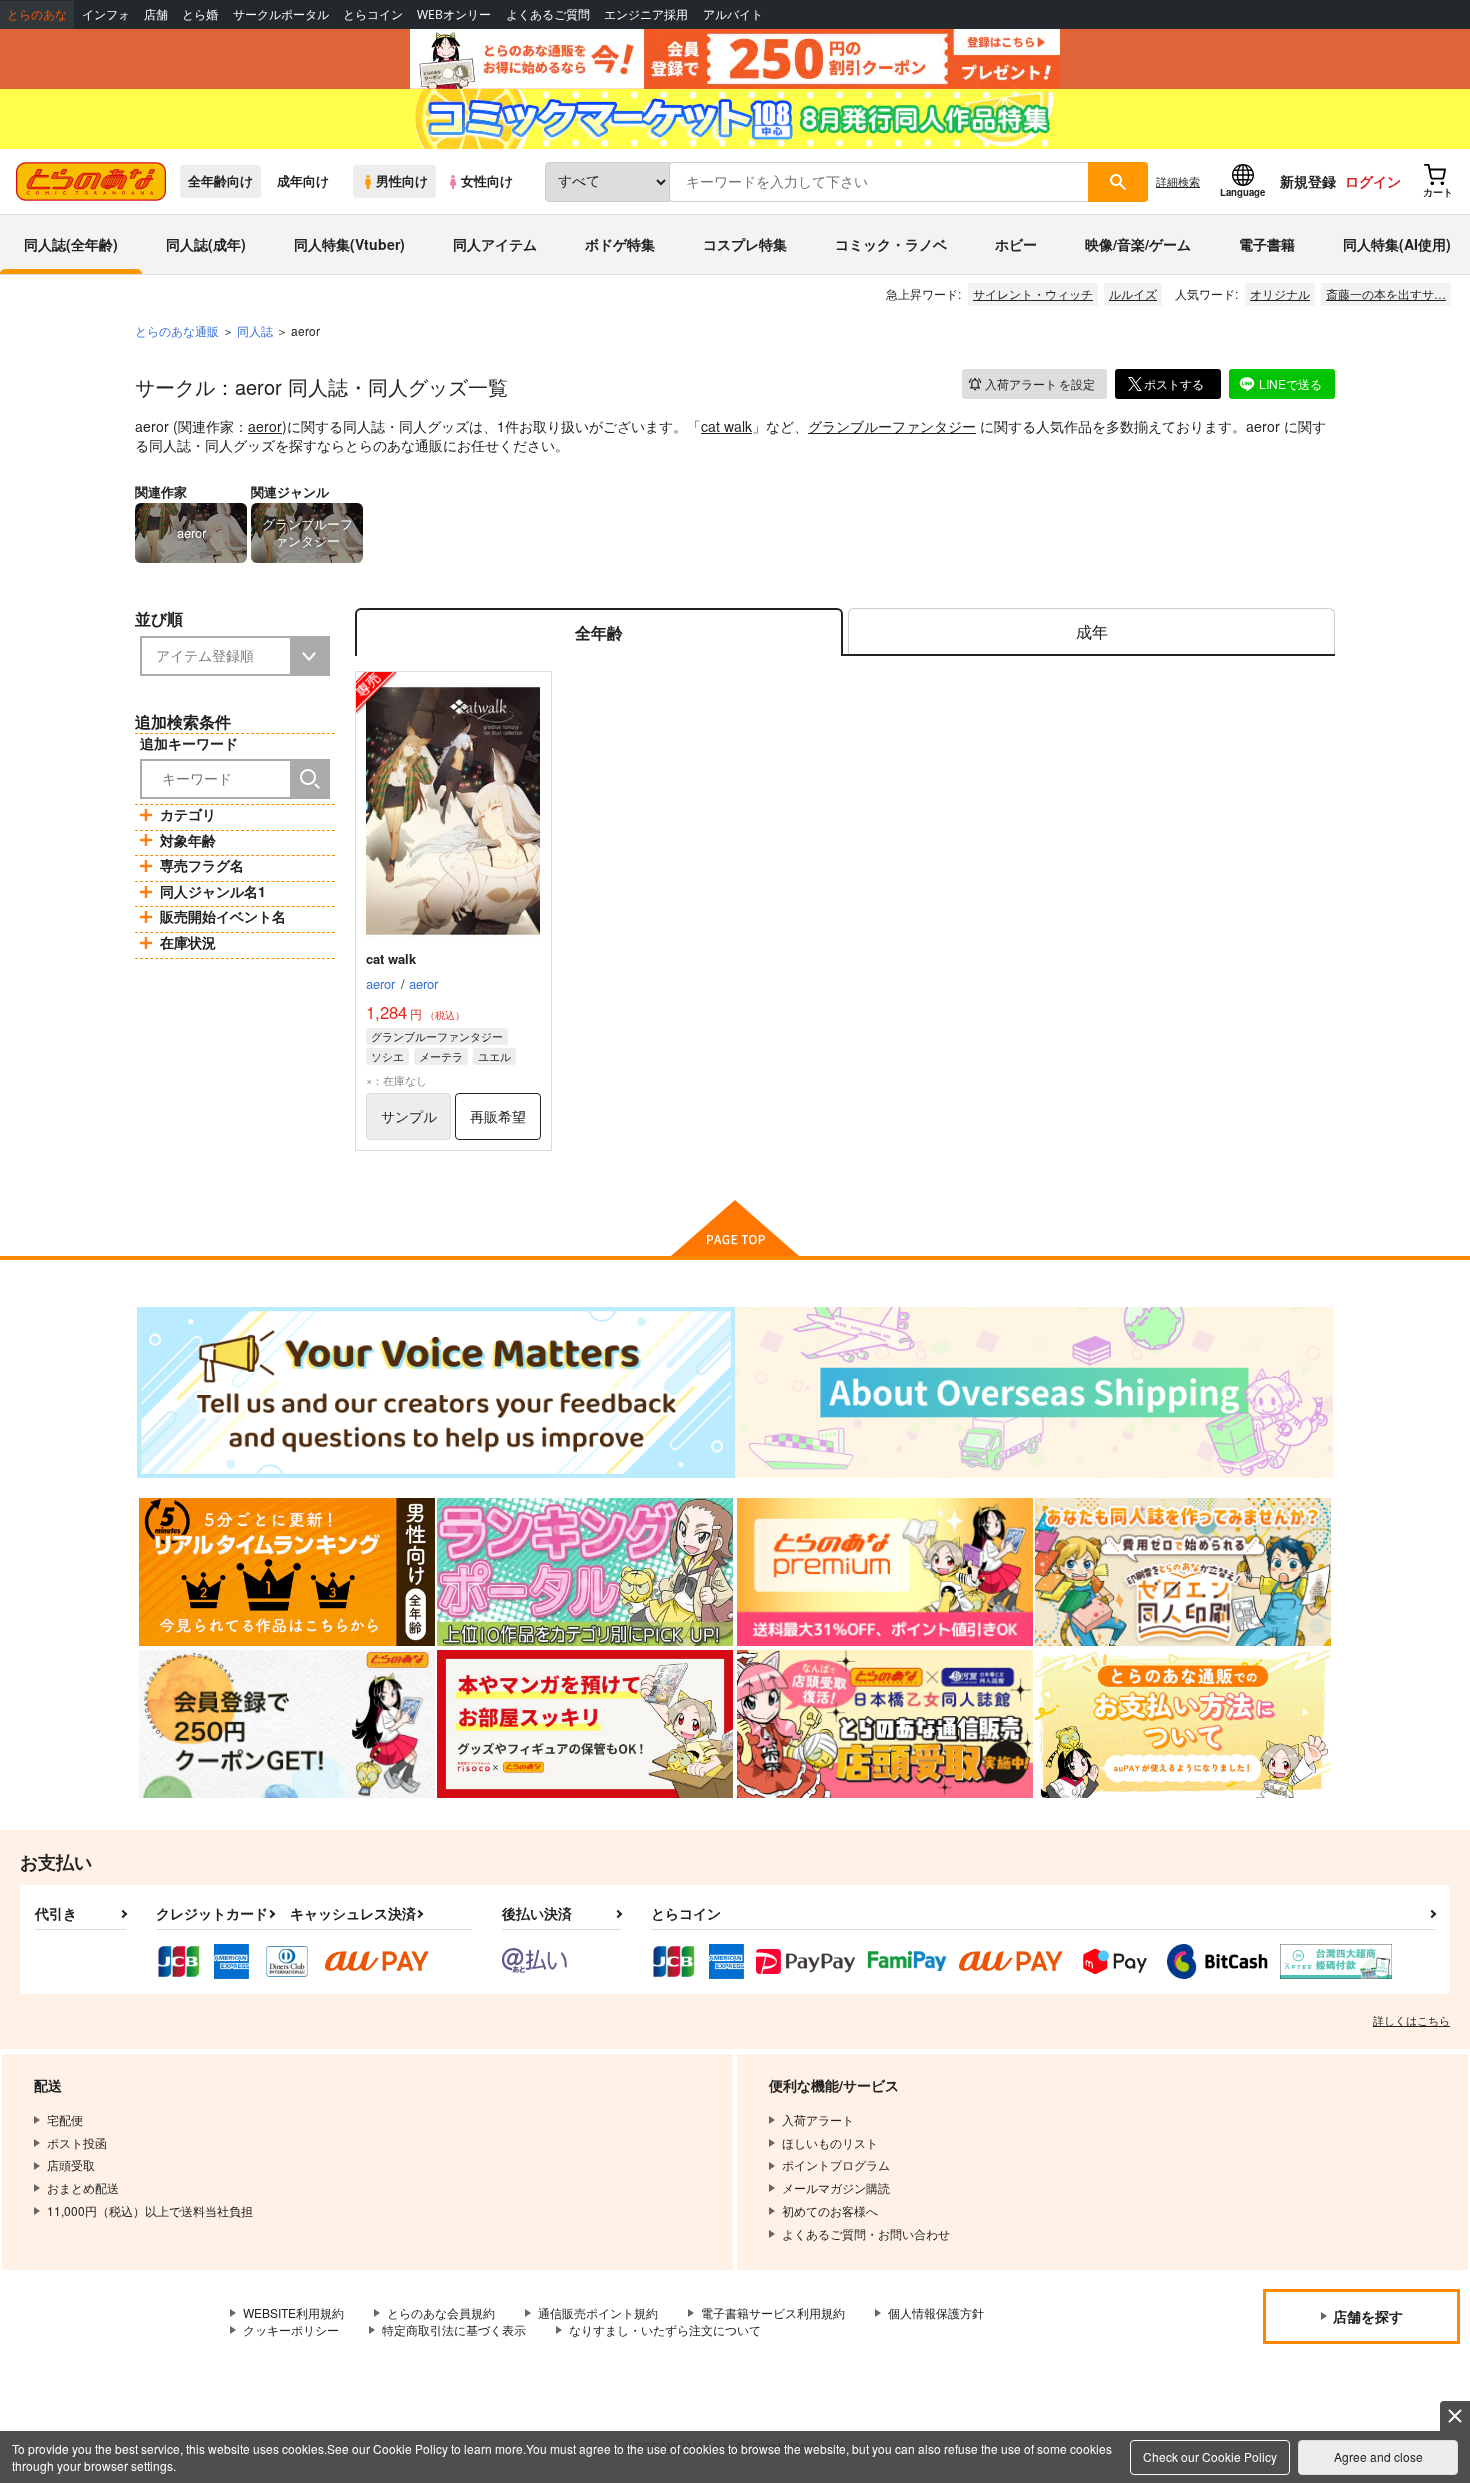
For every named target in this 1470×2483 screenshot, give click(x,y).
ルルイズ (1133, 293)
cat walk (726, 426)
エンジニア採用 (646, 14)
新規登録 (1308, 181)
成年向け (303, 181)
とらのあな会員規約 (441, 2312)
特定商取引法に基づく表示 (454, 2329)
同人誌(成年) (206, 244)
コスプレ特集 (745, 244)
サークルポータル (281, 14)
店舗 (156, 14)
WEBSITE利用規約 (293, 2312)
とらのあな (37, 14)
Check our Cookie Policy (1210, 2456)
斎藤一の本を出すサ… (1386, 293)
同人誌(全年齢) (71, 244)
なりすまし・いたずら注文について (665, 2329)
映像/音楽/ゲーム (1138, 244)
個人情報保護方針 (936, 2312)
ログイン (1373, 181)
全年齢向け (220, 181)
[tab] (1091, 632)
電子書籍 (1267, 244)
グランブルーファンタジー (892, 426)
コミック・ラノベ (891, 244)
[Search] (310, 779)
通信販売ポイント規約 (598, 2312)
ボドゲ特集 (620, 244)
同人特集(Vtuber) (349, 244)
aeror (265, 426)
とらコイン (373, 14)
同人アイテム (495, 244)
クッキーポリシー (291, 2329)
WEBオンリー (454, 14)
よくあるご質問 (548, 14)
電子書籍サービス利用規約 (773, 2312)
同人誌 (255, 330)
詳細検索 (1178, 181)
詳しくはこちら (1411, 2020)
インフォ (106, 14)
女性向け (487, 181)
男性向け (402, 181)
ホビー (1016, 244)
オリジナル (1280, 293)
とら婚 (200, 14)
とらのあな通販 (177, 330)
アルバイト (733, 14)
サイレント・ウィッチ (1033, 293)
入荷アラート (1040, 383)
